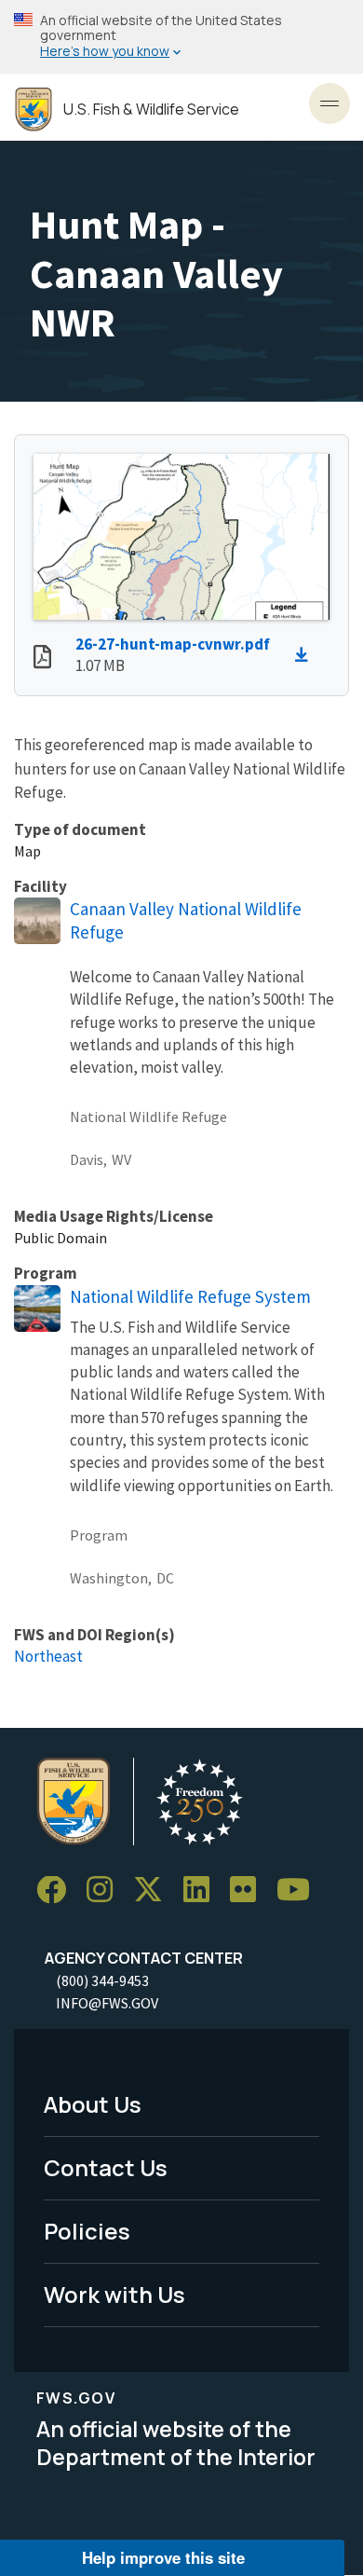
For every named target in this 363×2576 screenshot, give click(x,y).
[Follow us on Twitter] (155, 1891)
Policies (87, 2231)
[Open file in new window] (42, 659)
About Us (93, 2104)
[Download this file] (306, 655)
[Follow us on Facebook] (58, 1891)
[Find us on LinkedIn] (203, 1891)
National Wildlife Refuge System (190, 1296)
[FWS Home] (34, 110)
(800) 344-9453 (102, 1980)
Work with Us (114, 2294)
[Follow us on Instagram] (106, 1891)
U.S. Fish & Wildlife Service (151, 110)
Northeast (48, 1656)
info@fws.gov (107, 2003)
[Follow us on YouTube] (300, 1891)
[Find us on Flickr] (249, 1891)
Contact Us (106, 2167)
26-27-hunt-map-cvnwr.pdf (173, 644)
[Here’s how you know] (181, 37)
